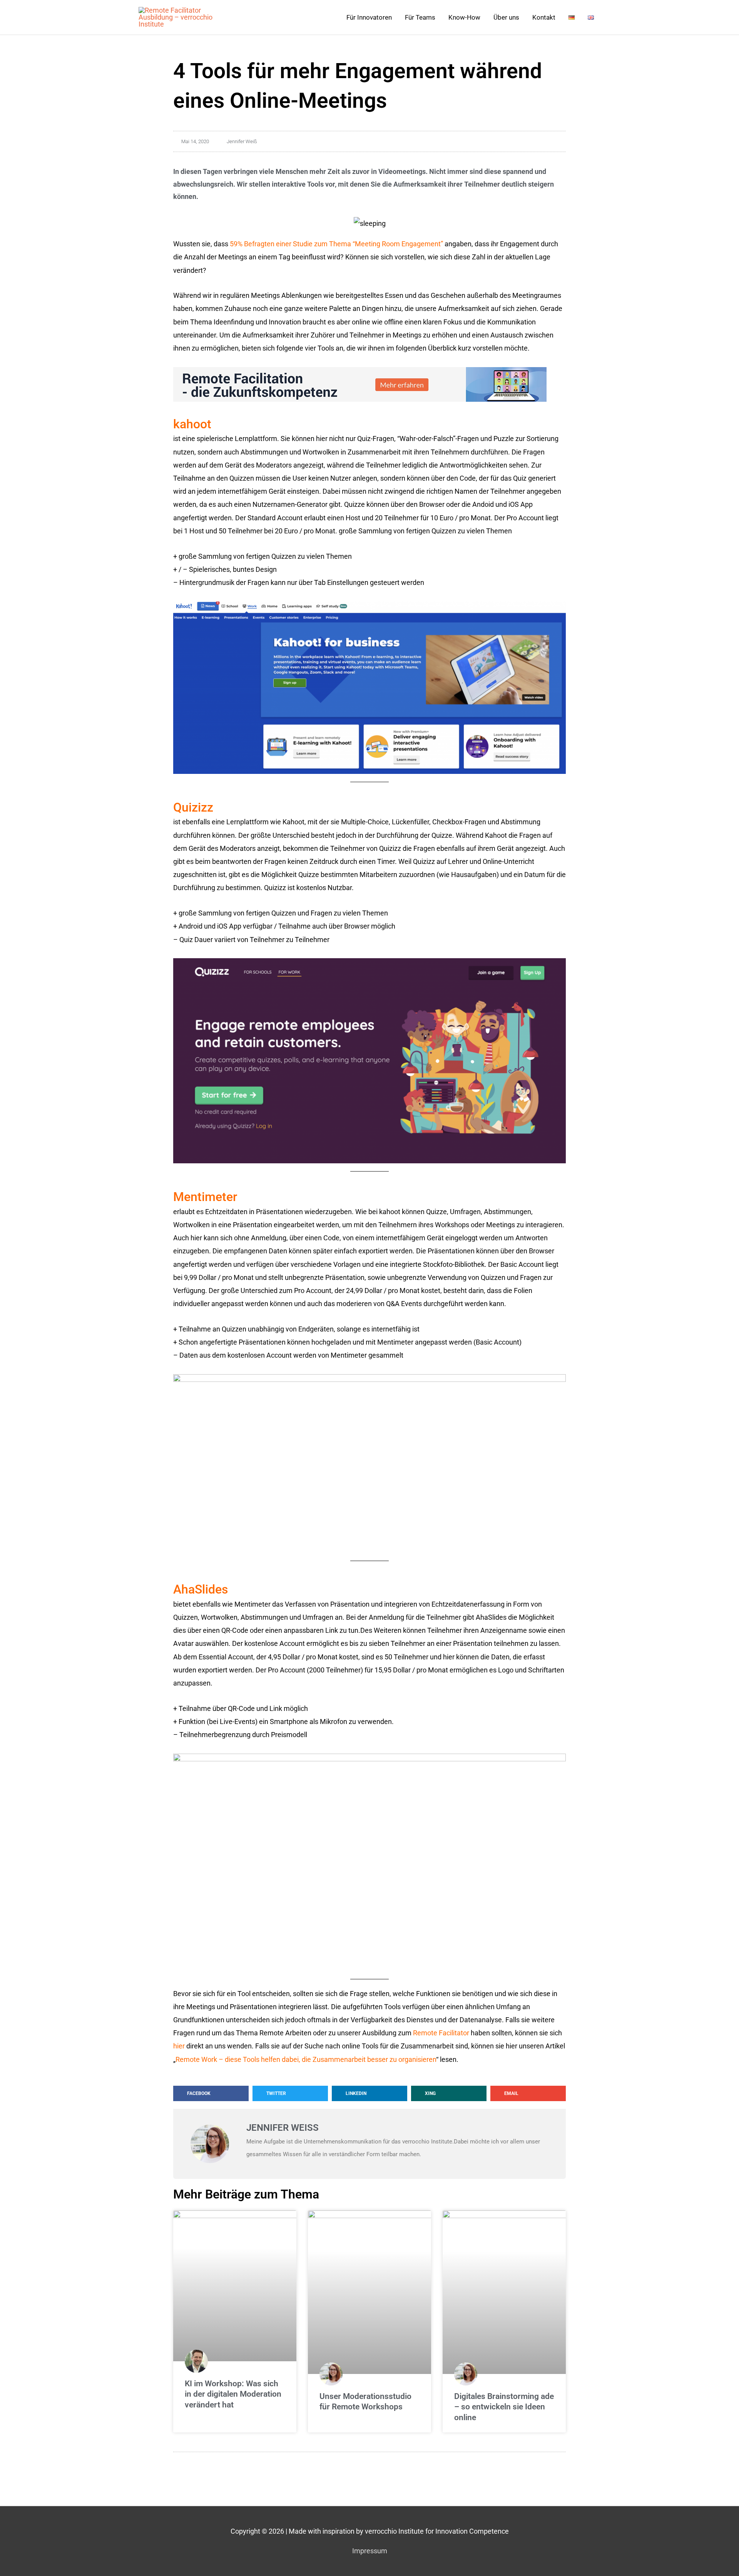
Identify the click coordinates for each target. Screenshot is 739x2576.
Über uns (506, 17)
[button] (211, 2093)
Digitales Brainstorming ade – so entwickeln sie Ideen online (504, 2407)
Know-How (464, 17)
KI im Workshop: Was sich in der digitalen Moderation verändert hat (233, 2394)
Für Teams (420, 17)
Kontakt (544, 17)
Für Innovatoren (369, 17)
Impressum (370, 2551)
